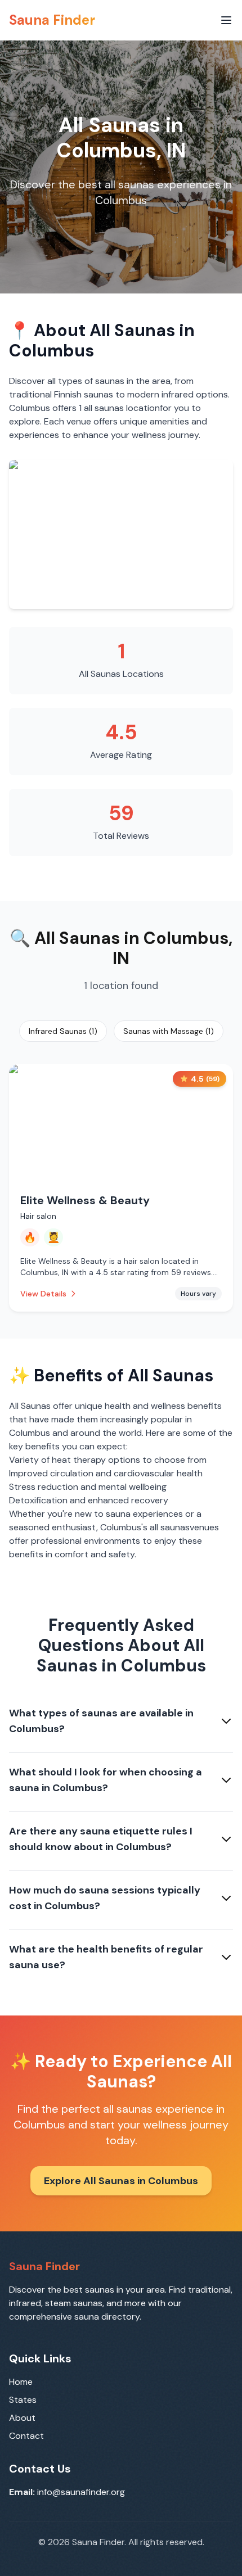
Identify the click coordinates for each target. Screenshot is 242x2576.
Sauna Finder (52, 20)
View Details (43, 1294)
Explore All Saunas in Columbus (121, 2181)
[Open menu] (226, 20)
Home (21, 2382)
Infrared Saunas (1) (63, 1031)
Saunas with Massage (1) (169, 1031)
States (23, 2400)
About (22, 2418)
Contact (26, 2436)
